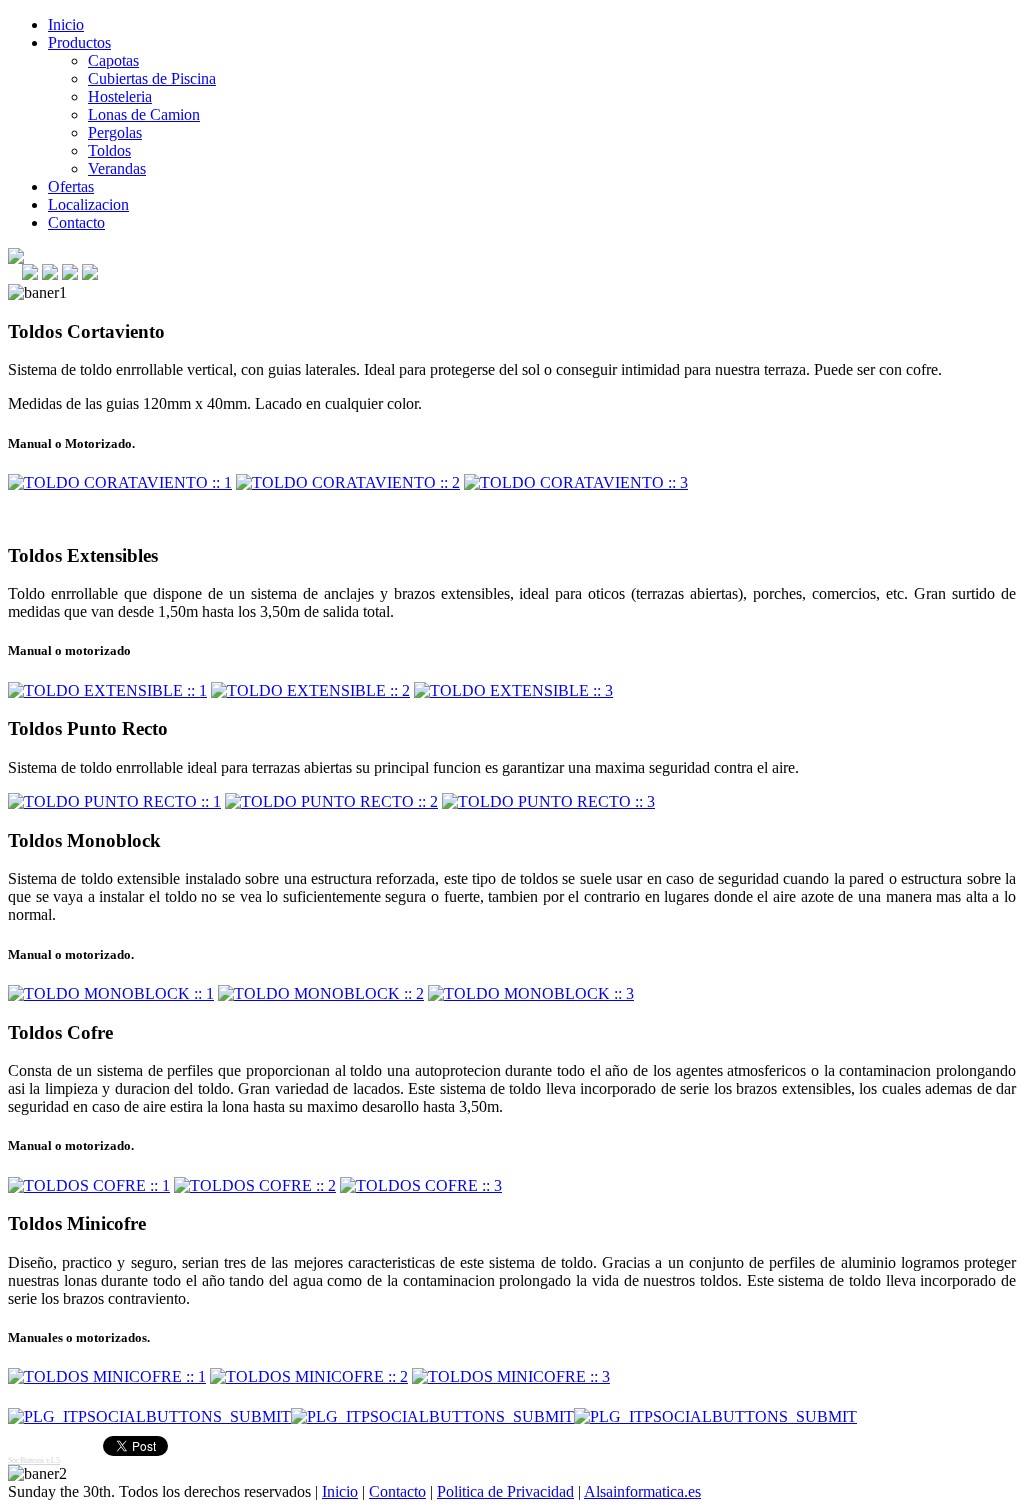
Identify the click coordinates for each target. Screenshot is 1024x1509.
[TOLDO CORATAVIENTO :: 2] (348, 482)
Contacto (76, 222)
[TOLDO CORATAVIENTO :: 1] (120, 482)
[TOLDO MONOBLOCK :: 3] (531, 993)
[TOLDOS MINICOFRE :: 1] (107, 1376)
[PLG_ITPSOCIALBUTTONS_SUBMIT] (149, 1416)
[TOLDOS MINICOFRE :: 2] (309, 1376)
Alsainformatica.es (642, 1491)
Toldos (109, 150)
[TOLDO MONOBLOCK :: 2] (321, 993)
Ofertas (71, 186)
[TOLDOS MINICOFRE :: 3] (511, 1376)
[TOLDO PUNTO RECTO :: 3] (548, 801)
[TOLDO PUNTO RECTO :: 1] (114, 801)
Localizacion (88, 204)
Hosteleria (120, 96)
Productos (79, 42)
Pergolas (115, 132)
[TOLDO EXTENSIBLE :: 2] (310, 690)
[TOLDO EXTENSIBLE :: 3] (513, 690)
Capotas (113, 60)
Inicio (66, 24)
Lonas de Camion (144, 114)
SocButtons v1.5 (34, 1460)
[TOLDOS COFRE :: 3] (421, 1185)
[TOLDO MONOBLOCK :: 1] (111, 993)
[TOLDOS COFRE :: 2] (255, 1185)
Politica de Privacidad (505, 1491)
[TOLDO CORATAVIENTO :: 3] (576, 482)
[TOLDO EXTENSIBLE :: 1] (107, 690)
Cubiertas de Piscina (152, 78)
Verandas (117, 168)
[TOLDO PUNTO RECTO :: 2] (331, 801)
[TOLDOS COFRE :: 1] (89, 1185)
